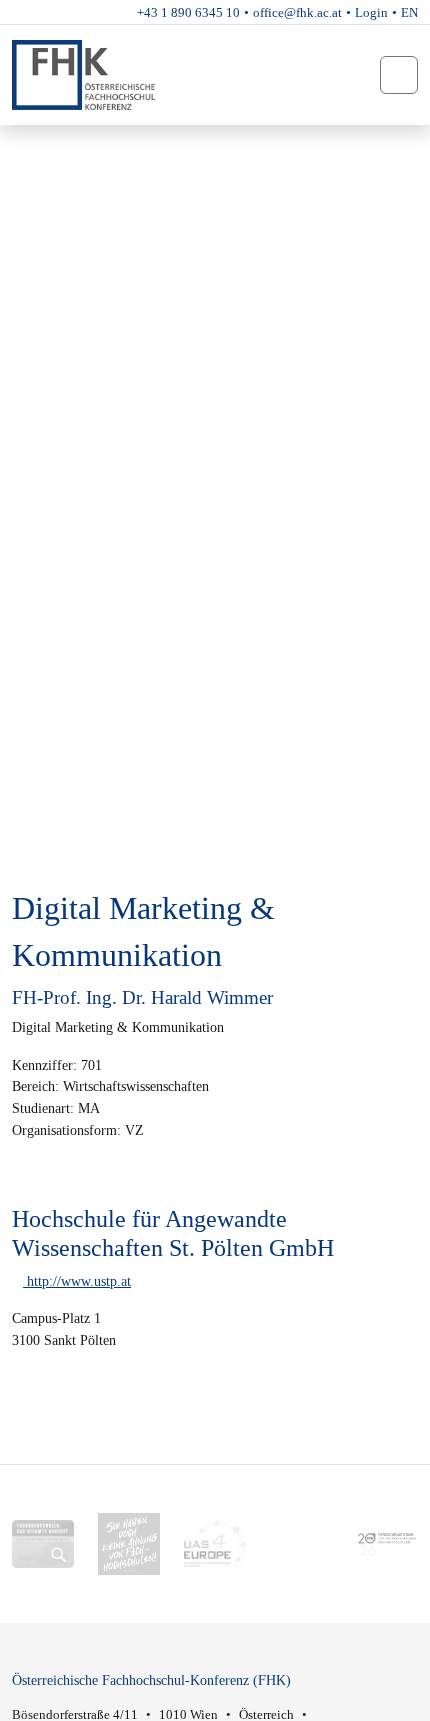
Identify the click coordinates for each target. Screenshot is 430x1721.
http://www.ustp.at (77, 1281)
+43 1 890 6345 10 (188, 12)
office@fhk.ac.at (297, 12)
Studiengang (74, 143)
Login (371, 12)
